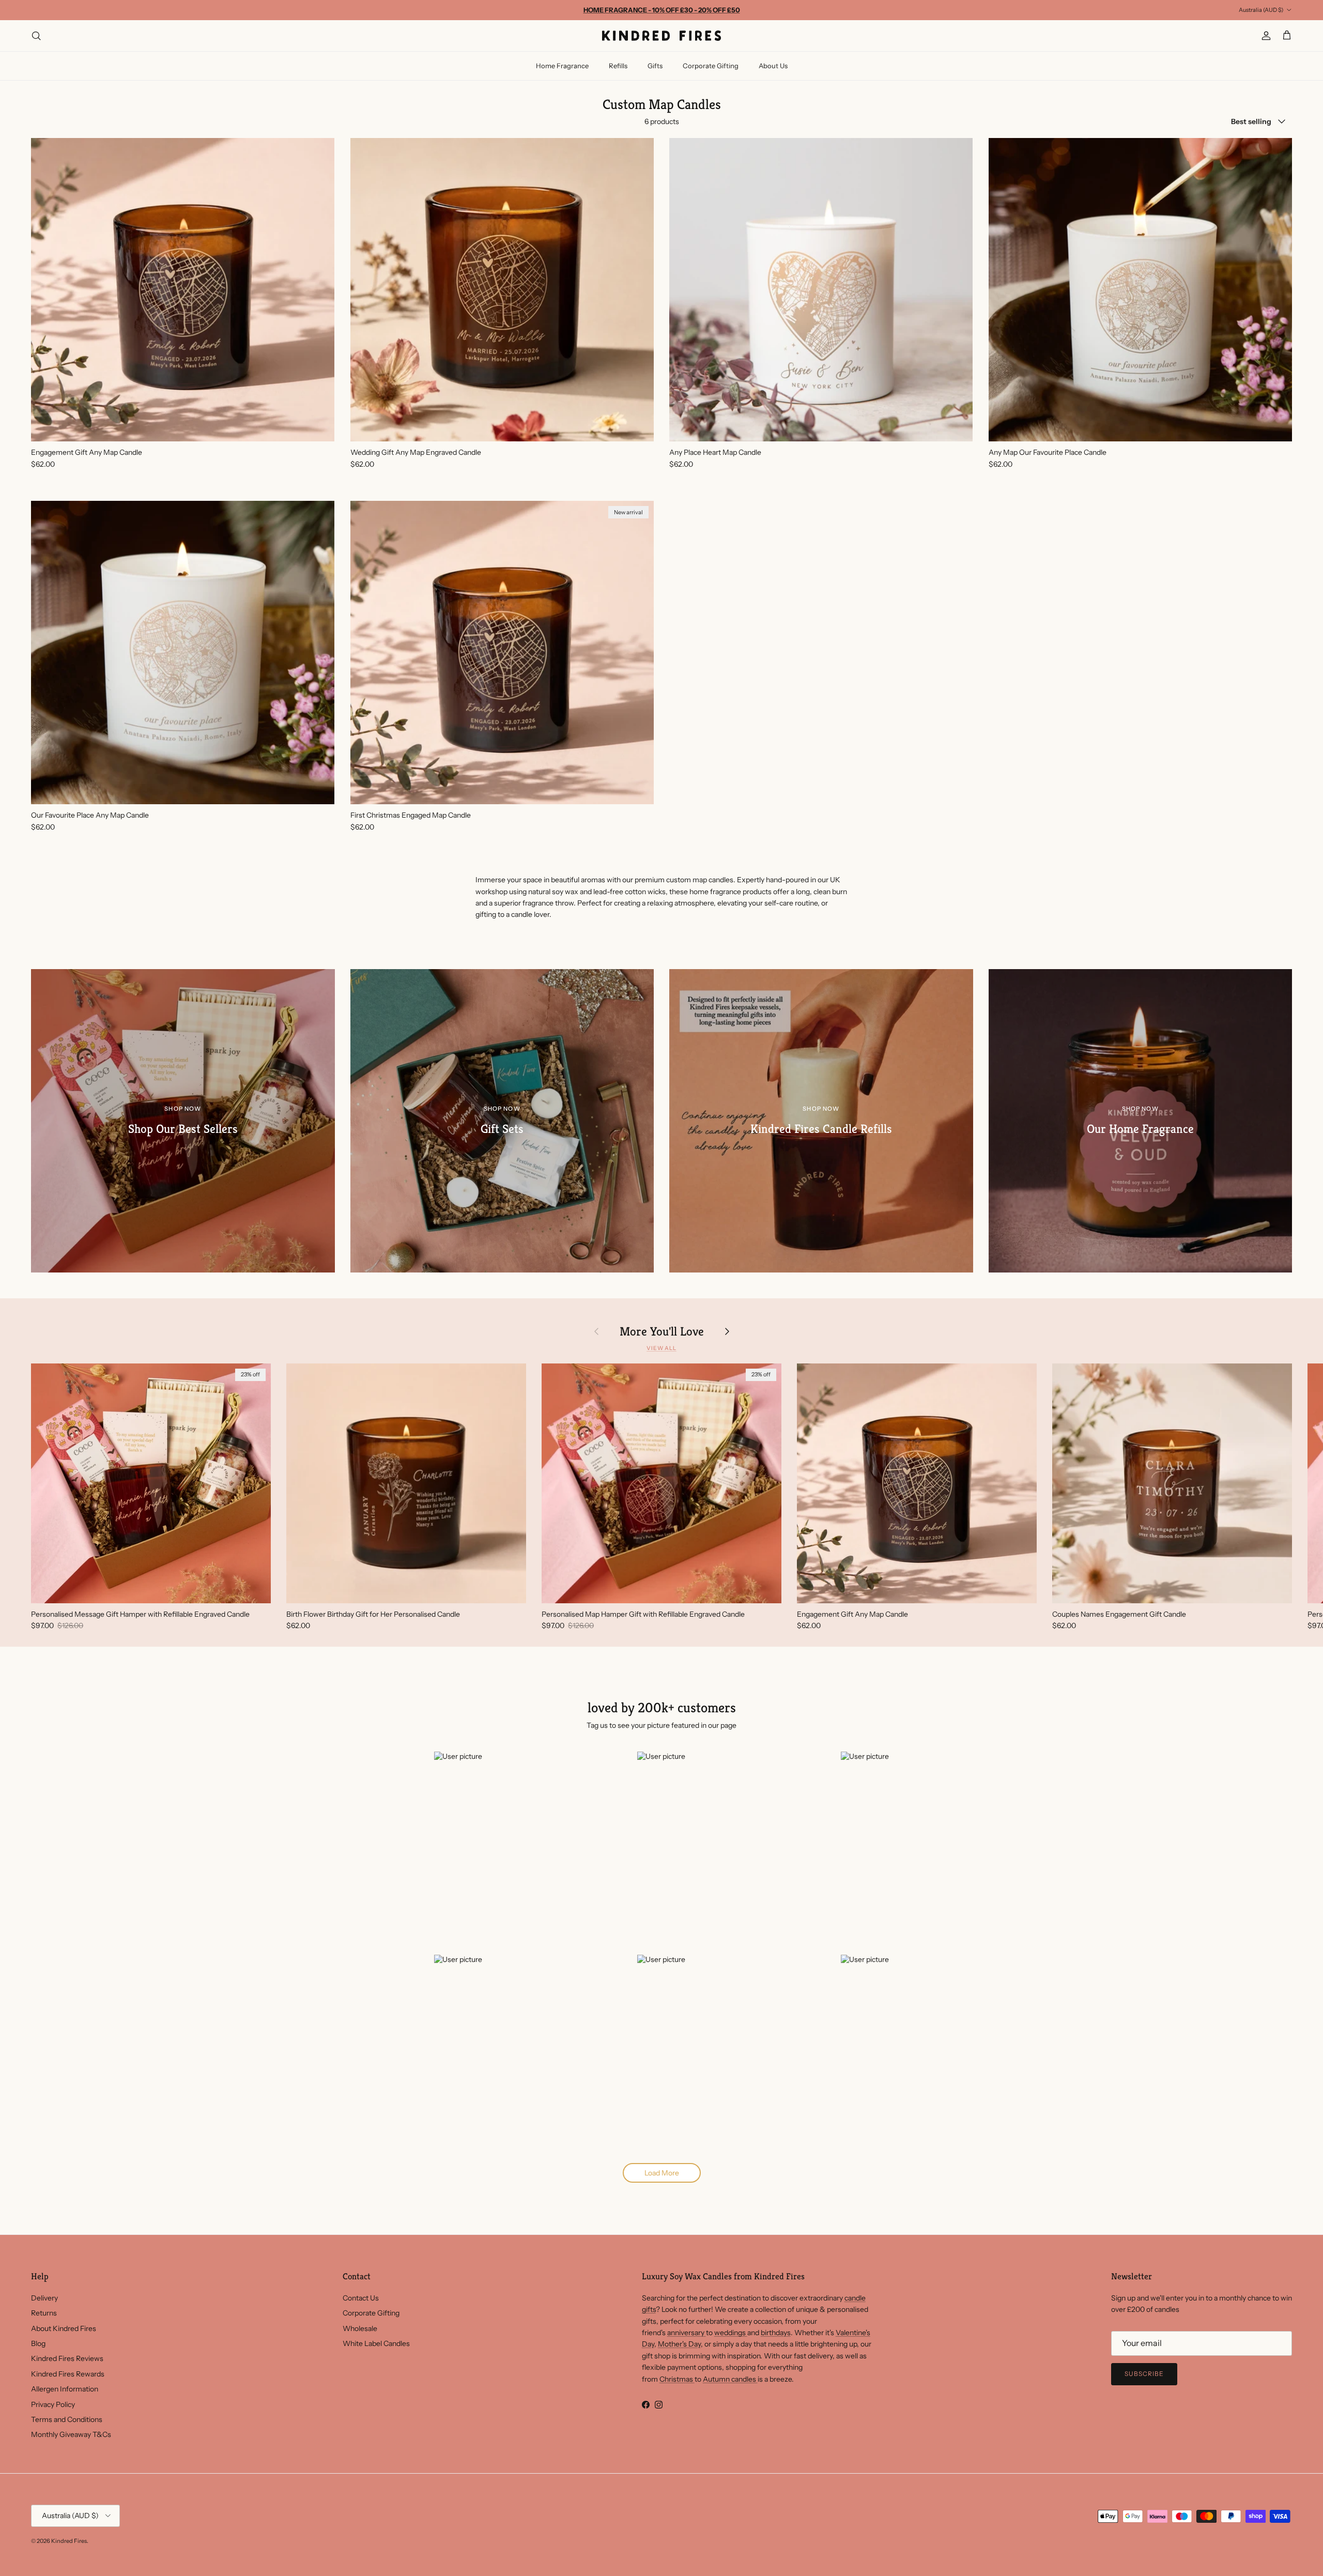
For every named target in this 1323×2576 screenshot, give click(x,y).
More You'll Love (662, 1331)
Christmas (677, 2379)
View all (661, 1348)
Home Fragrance (562, 66)
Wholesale (360, 2328)
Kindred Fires (69, 2541)
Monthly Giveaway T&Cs (71, 2434)
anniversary (687, 2333)
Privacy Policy (53, 2404)
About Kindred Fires (64, 2328)
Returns (44, 2313)
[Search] (36, 36)
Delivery (44, 2298)
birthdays (776, 2333)
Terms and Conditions (67, 2419)
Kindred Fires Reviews (67, 2358)
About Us (773, 66)
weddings (731, 2333)
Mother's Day (679, 2344)
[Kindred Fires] (661, 36)
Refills (618, 66)
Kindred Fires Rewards (68, 2374)
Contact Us (361, 2298)
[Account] (1264, 36)
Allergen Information (65, 2389)
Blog (38, 2343)
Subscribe (1144, 2374)
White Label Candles (376, 2343)
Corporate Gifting (711, 66)
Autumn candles (730, 2379)
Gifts (655, 66)
